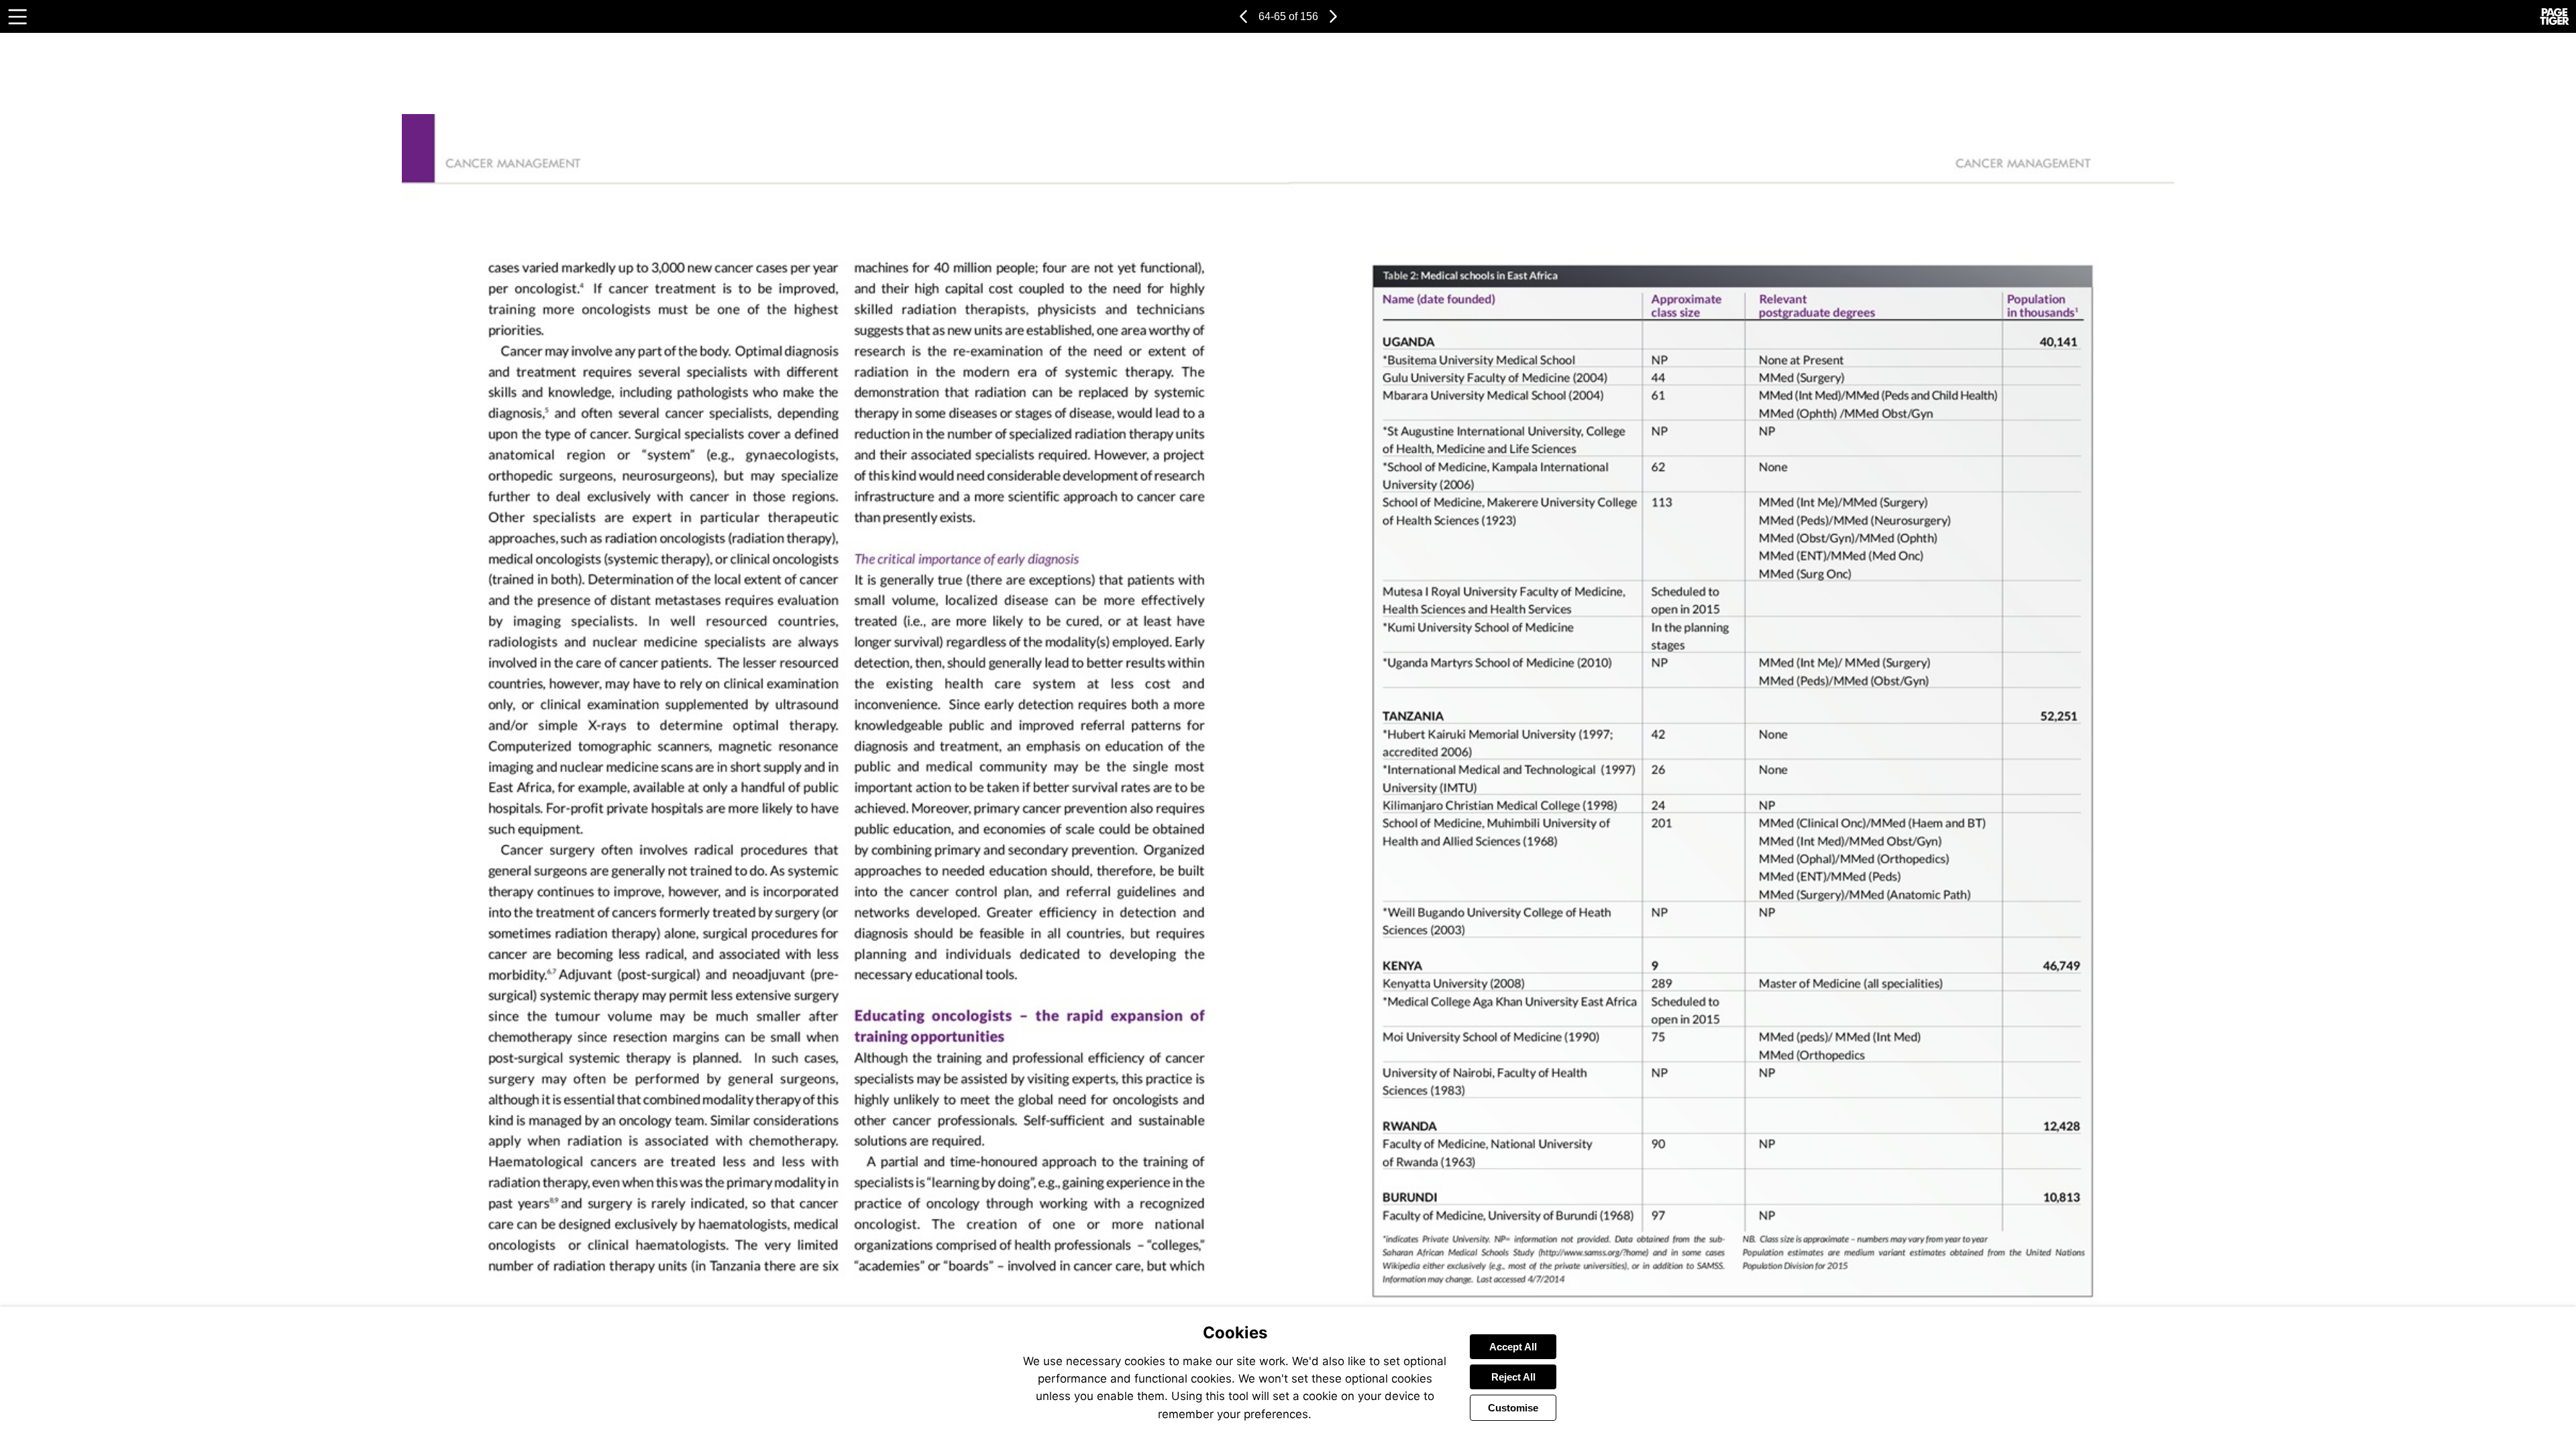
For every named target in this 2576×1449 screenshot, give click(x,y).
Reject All (1513, 1377)
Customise (1513, 1408)
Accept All (1513, 1347)
